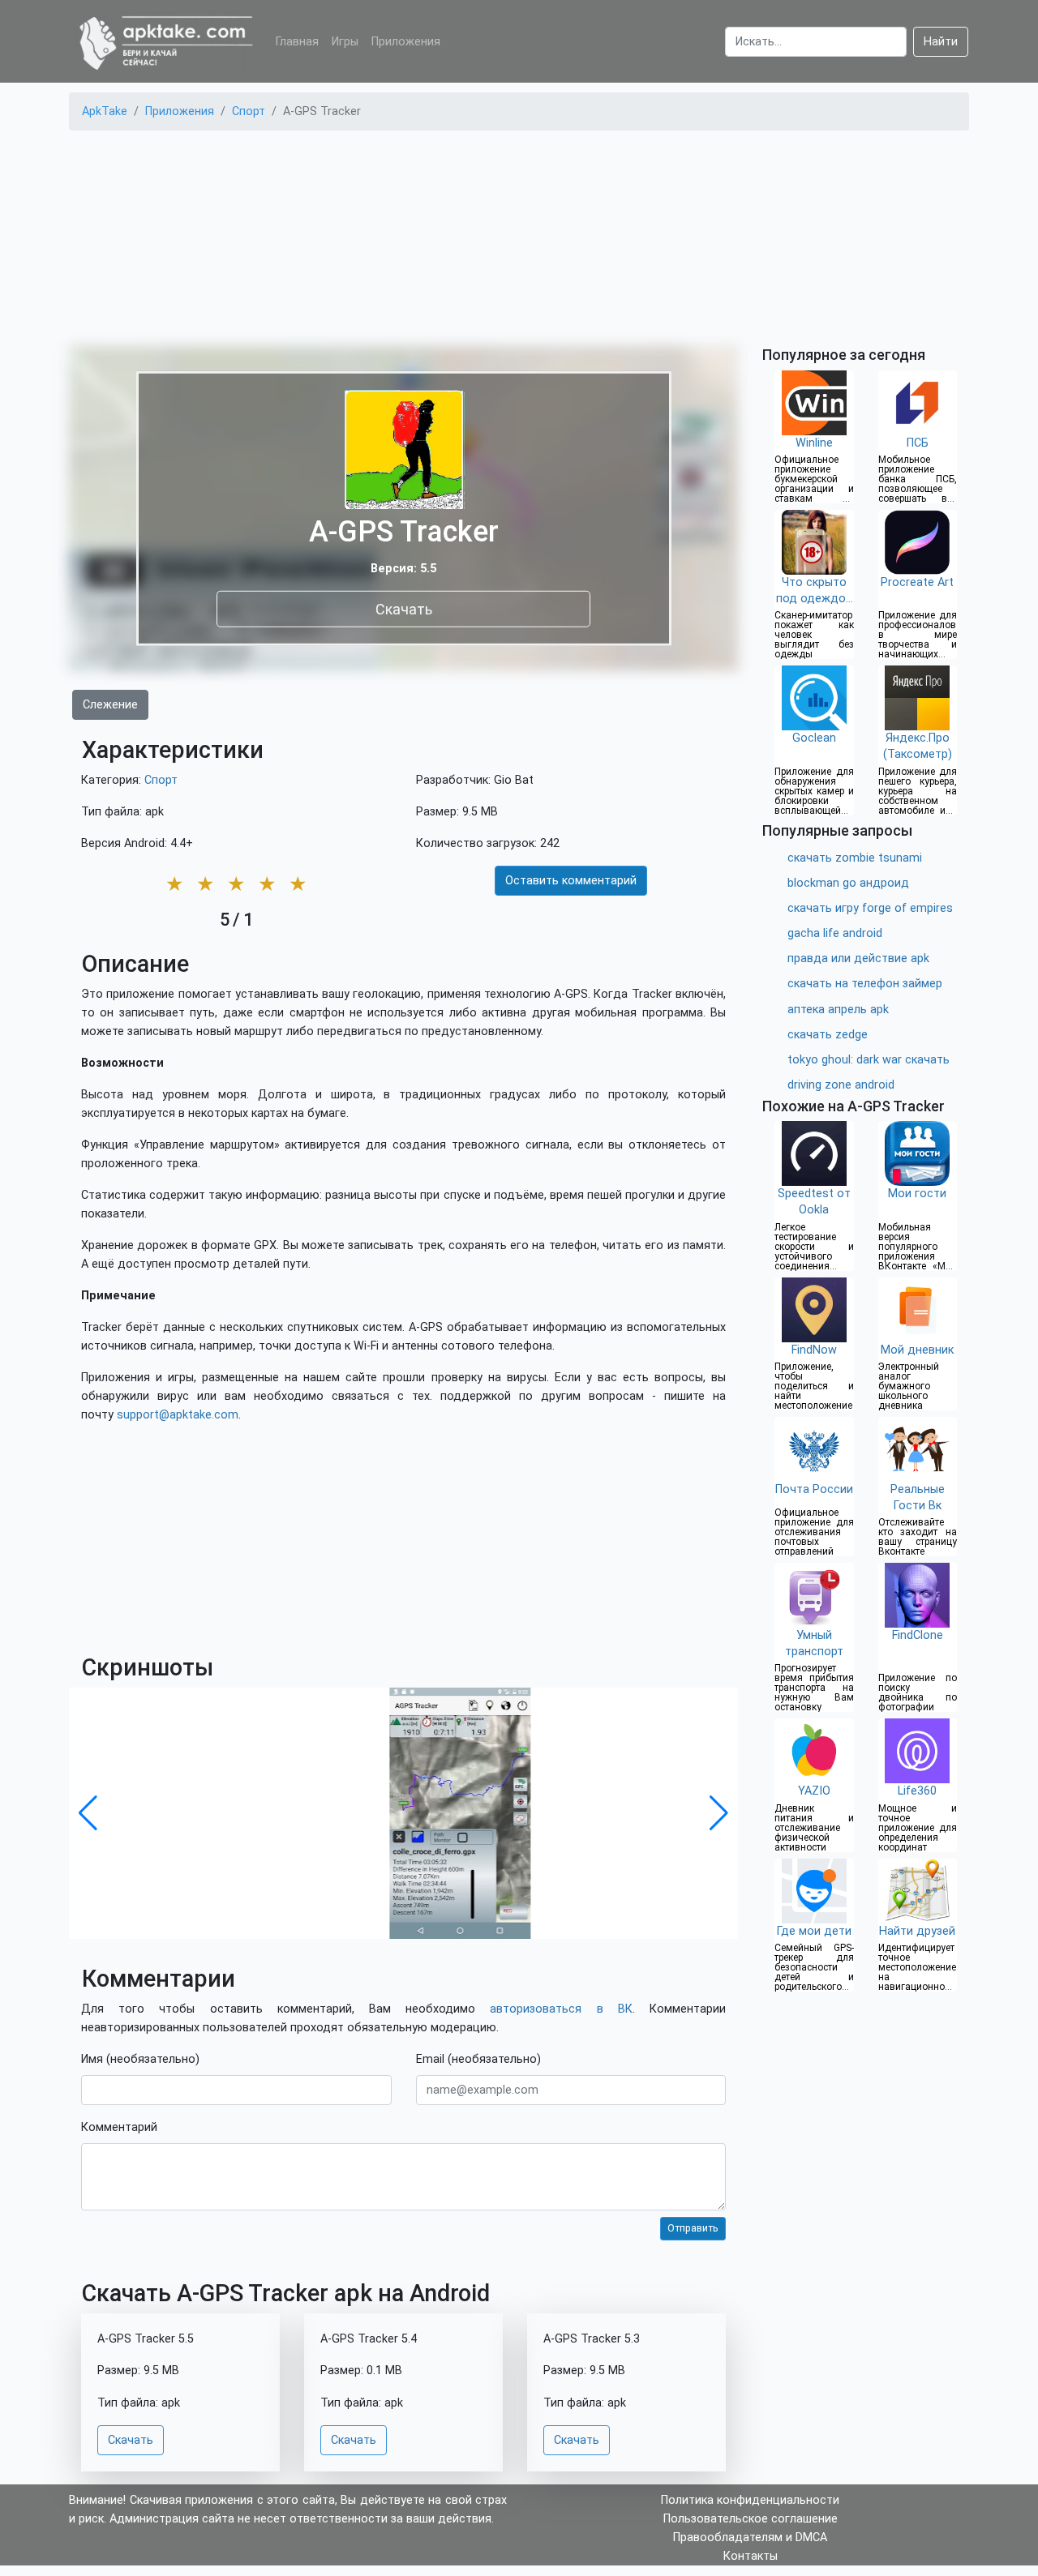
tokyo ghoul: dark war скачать (869, 1060)
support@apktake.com (178, 1415)
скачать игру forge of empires (870, 908)
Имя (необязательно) (140, 2059)
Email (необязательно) (478, 2059)
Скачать (404, 608)
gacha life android (835, 933)
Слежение (110, 705)
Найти (941, 42)
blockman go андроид (848, 883)
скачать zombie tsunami (855, 858)
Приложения (406, 42)
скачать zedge (828, 1035)
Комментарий (119, 2127)
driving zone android (841, 1085)
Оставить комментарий (571, 881)
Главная (297, 42)
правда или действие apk (858, 959)
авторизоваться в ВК (561, 2009)
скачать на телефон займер (865, 984)
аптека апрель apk (838, 1010)
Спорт (161, 780)
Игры (345, 42)
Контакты (751, 2556)
